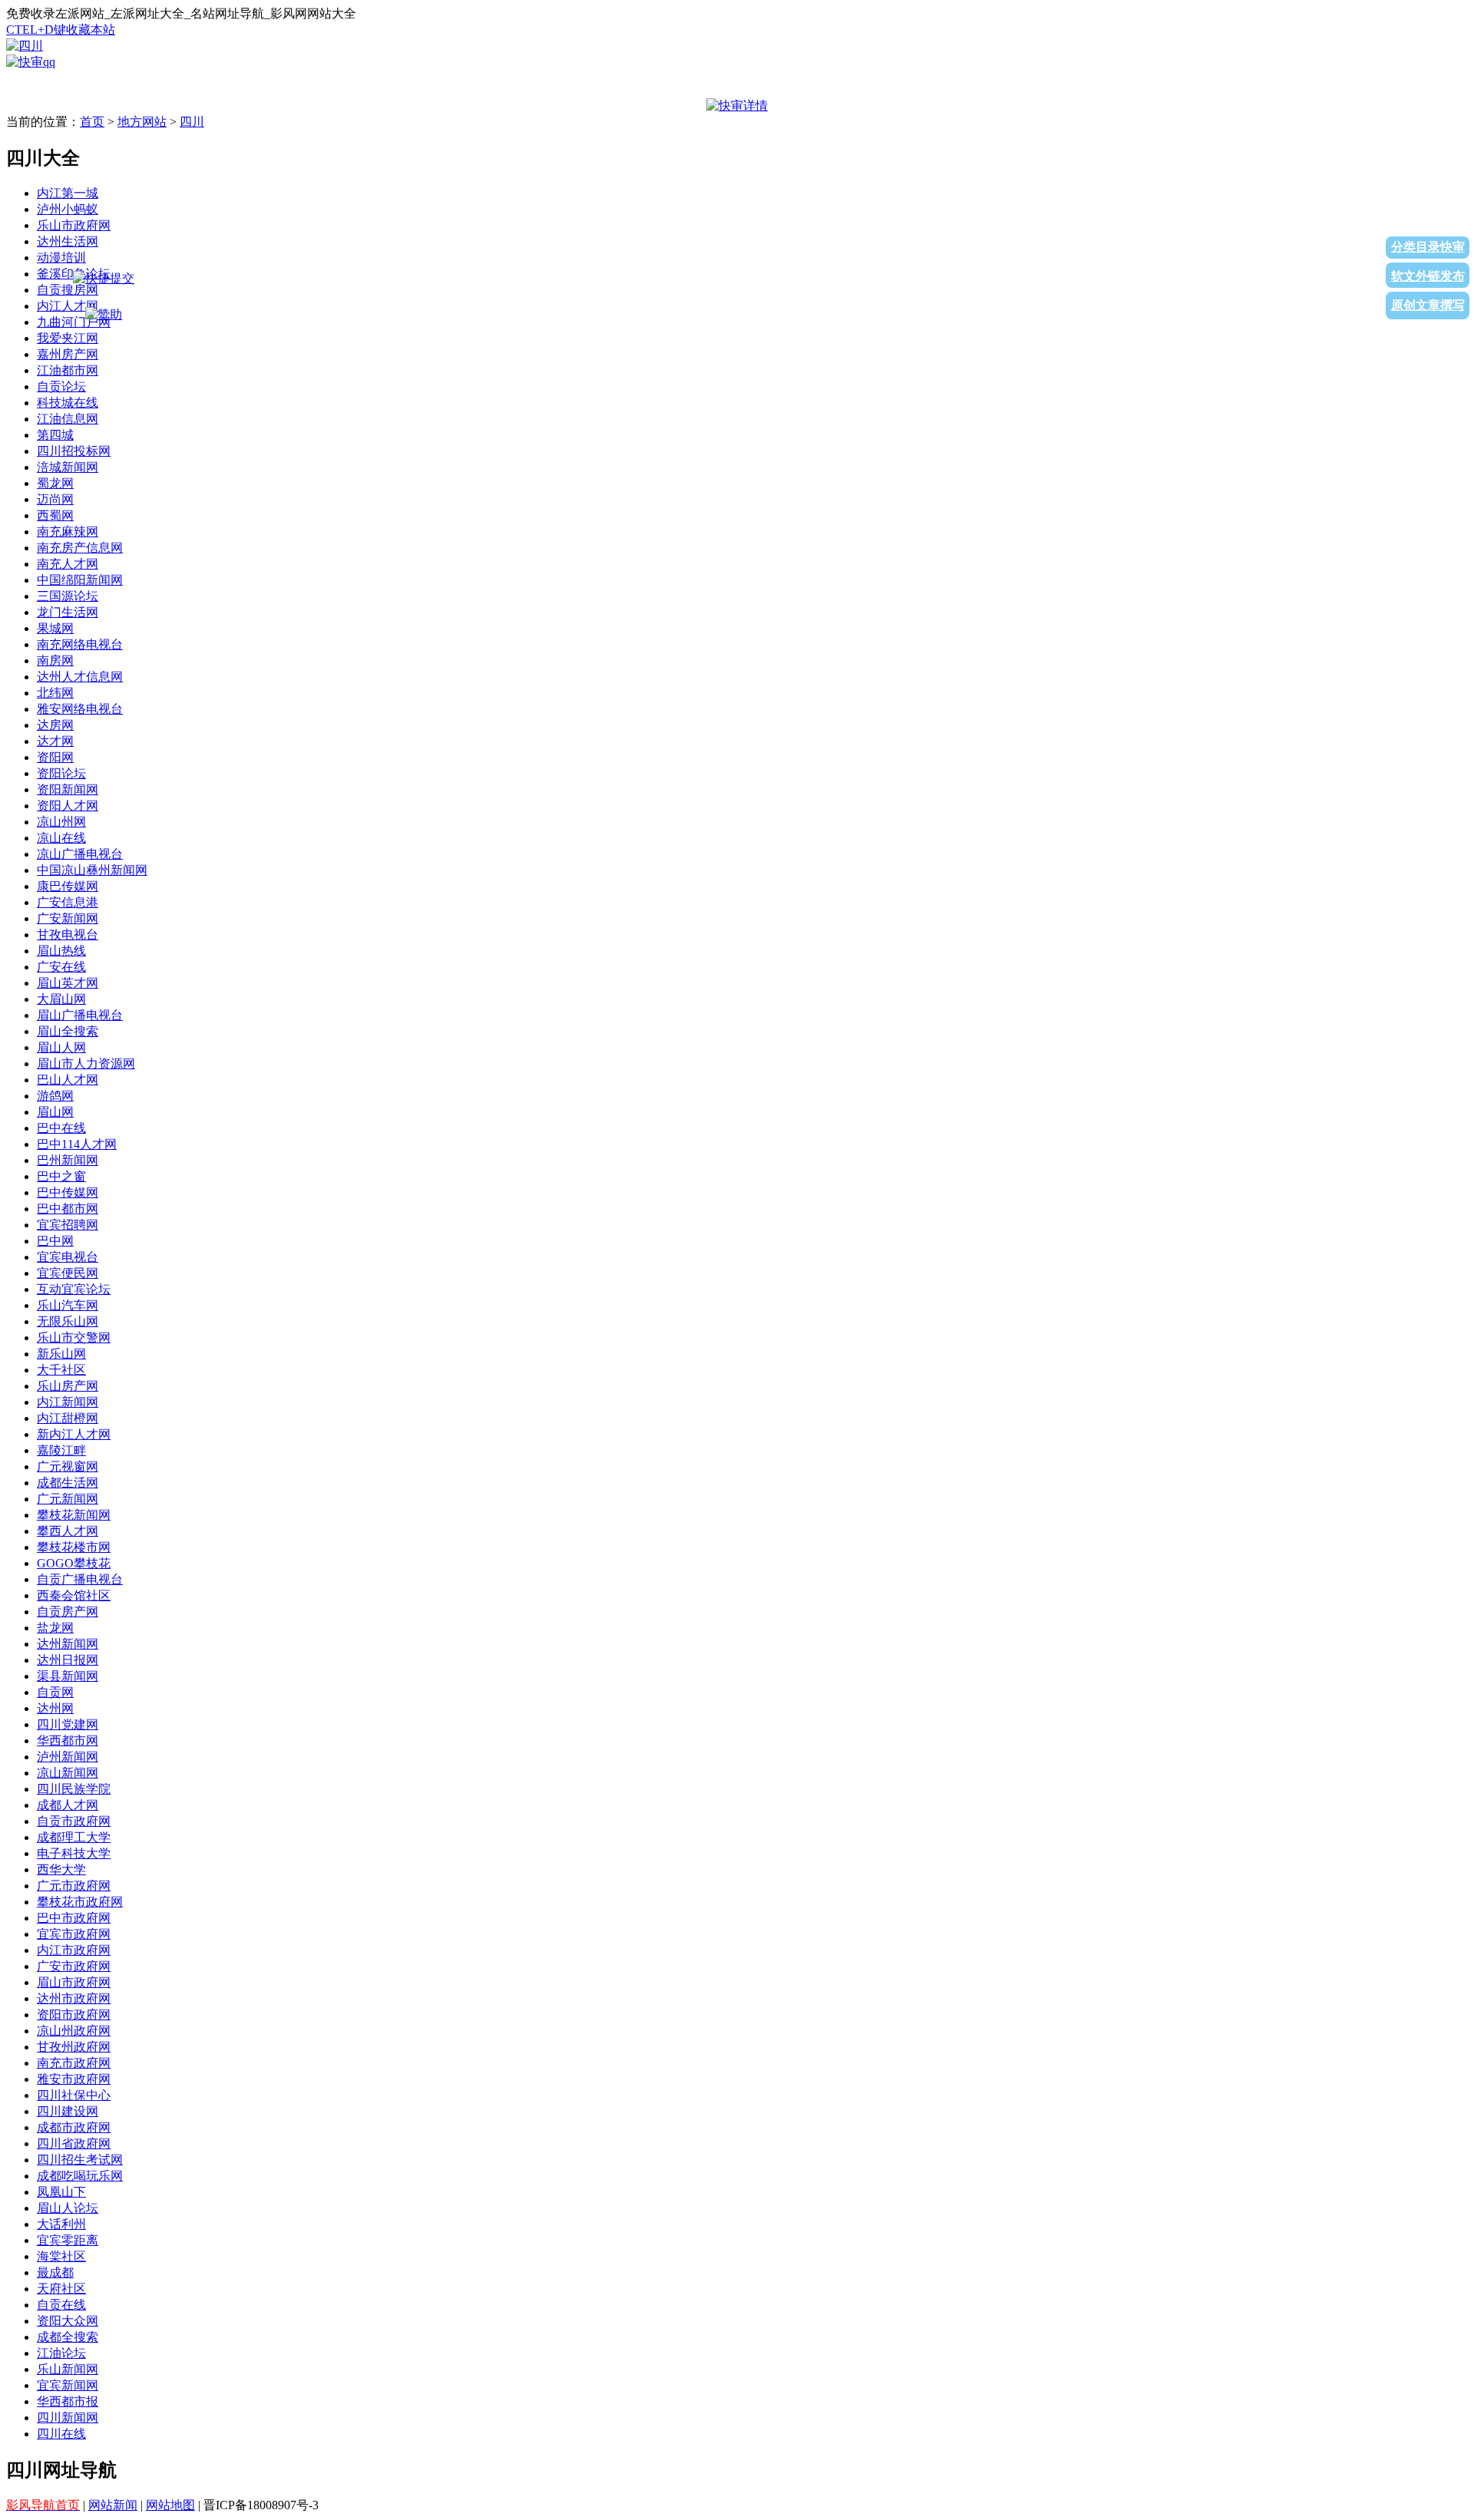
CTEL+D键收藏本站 (61, 30)
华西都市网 (68, 1741)
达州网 (55, 1708)
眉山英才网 (68, 983)
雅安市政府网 (74, 2079)
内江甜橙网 (68, 1418)
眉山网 (55, 1112)
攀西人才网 (68, 1531)
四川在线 (61, 2434)
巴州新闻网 (68, 1160)
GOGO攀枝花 (74, 1563)
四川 (192, 122)
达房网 (55, 725)
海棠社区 (61, 2256)
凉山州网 (61, 822)
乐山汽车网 (68, 1305)
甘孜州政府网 (74, 2047)
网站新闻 (113, 2505)
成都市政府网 (74, 2127)
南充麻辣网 (68, 532)
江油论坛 (61, 2353)
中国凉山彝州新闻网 (92, 870)
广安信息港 (68, 902)
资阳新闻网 (68, 789)
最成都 (55, 2272)
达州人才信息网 (80, 677)
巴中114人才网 (77, 1144)
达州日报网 (68, 1660)
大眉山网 (61, 999)
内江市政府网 (74, 1950)
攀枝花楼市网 (74, 1547)
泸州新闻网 (68, 1757)
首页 (92, 122)
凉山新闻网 (68, 1773)
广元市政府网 (74, 1886)
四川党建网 (68, 1724)
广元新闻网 (68, 1499)
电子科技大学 (74, 1853)
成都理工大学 (74, 1837)
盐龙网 (55, 1628)
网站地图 (170, 2505)
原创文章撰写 (1428, 305)
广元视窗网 (68, 1466)
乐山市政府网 (74, 225)
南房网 (55, 661)
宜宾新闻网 (68, 2385)
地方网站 (142, 122)
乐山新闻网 (68, 2369)
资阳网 (55, 757)
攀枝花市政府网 (80, 1902)
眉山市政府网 (74, 1982)
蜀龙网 (55, 483)
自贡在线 (61, 2305)
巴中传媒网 (68, 1192)
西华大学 (61, 1869)
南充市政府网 (74, 2063)
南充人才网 (68, 564)
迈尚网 (55, 499)
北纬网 (55, 693)
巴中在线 (61, 1128)
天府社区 (61, 2289)
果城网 (55, 628)
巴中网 (55, 1241)
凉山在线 (61, 838)
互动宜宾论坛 (74, 1289)
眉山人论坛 (68, 2208)
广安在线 (61, 967)
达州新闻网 (68, 1644)
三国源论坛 (68, 596)
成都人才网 (68, 1805)
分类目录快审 (1428, 247)
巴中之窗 (61, 1176)
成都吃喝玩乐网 (80, 2176)
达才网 (55, 741)
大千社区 (61, 1370)
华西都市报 (68, 2401)
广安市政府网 (74, 1966)
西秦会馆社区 (74, 1595)
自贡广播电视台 (80, 1579)
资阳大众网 (68, 2321)
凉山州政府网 (74, 2031)
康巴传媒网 (68, 886)
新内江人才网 (74, 1434)
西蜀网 (55, 515)
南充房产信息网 (80, 548)
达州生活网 (68, 241)
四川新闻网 (68, 2418)
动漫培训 (61, 258)
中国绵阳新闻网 (80, 580)
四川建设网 (68, 2111)
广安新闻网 (68, 918)
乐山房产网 (68, 1386)
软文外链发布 (1428, 276)
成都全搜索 (68, 2337)
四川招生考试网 (80, 2160)
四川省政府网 (74, 2143)
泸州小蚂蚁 (68, 209)
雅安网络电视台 (80, 709)
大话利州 (61, 2224)
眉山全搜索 (68, 1031)
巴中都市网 (68, 1209)
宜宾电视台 (68, 1257)
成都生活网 (68, 1483)
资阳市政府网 (74, 2015)
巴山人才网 (68, 1080)
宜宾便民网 (68, 1273)
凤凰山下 (61, 2192)
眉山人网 (61, 1047)
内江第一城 (68, 193)
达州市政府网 (74, 1998)
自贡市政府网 (74, 1821)
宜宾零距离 (68, 2240)
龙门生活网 (68, 612)
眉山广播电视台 (80, 1015)
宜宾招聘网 (68, 1225)
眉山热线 (61, 951)
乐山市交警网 (74, 1338)
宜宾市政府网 (74, 1934)
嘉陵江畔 (61, 1450)
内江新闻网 (68, 1402)
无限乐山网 (68, 1321)
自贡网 (55, 1692)
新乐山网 (61, 1354)
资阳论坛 (61, 773)
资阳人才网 (68, 806)
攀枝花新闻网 (74, 1515)
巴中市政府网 (74, 1918)
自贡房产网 (68, 1612)
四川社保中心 (74, 2095)
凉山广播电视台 (80, 854)
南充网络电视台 (80, 644)
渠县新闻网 (68, 1676)
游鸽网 (55, 1096)
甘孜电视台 (68, 935)
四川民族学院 (74, 1789)
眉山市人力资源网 (86, 1063)
